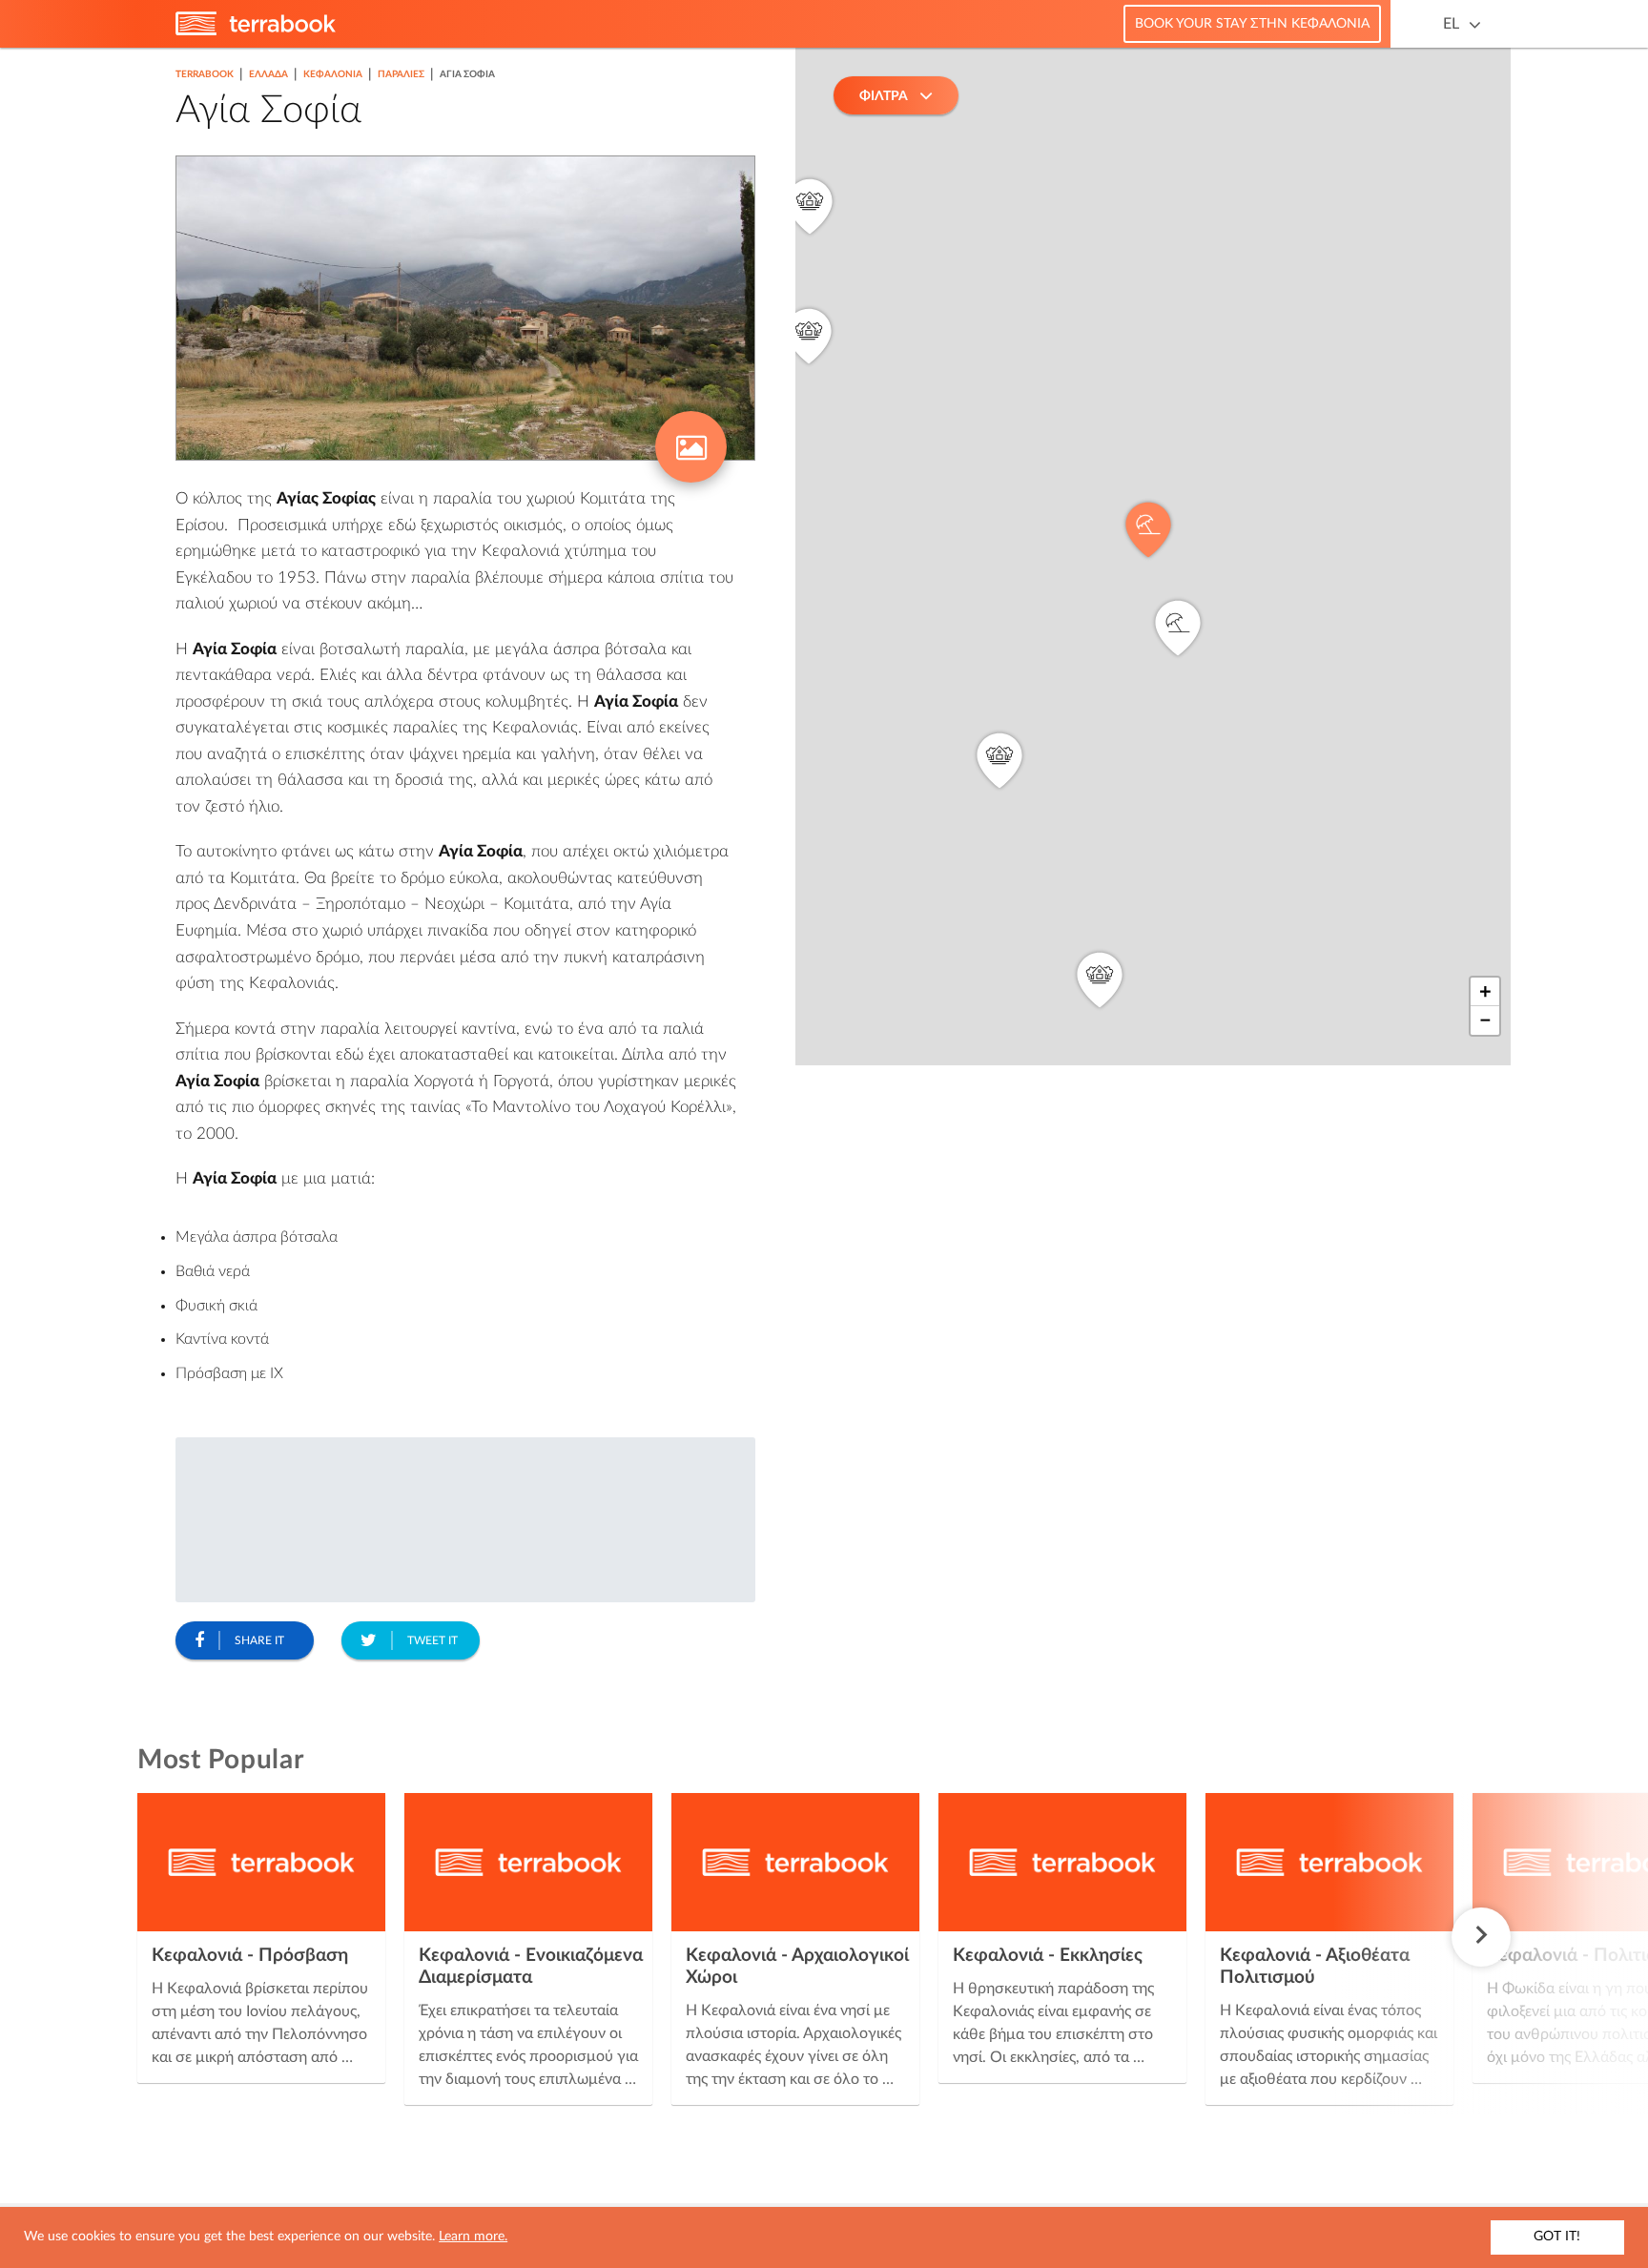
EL (1451, 24)
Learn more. (473, 2237)
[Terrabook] (256, 31)
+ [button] (1485, 992)
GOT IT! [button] (1557, 2237)
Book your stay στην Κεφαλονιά (1252, 24)
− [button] (1485, 1021)
